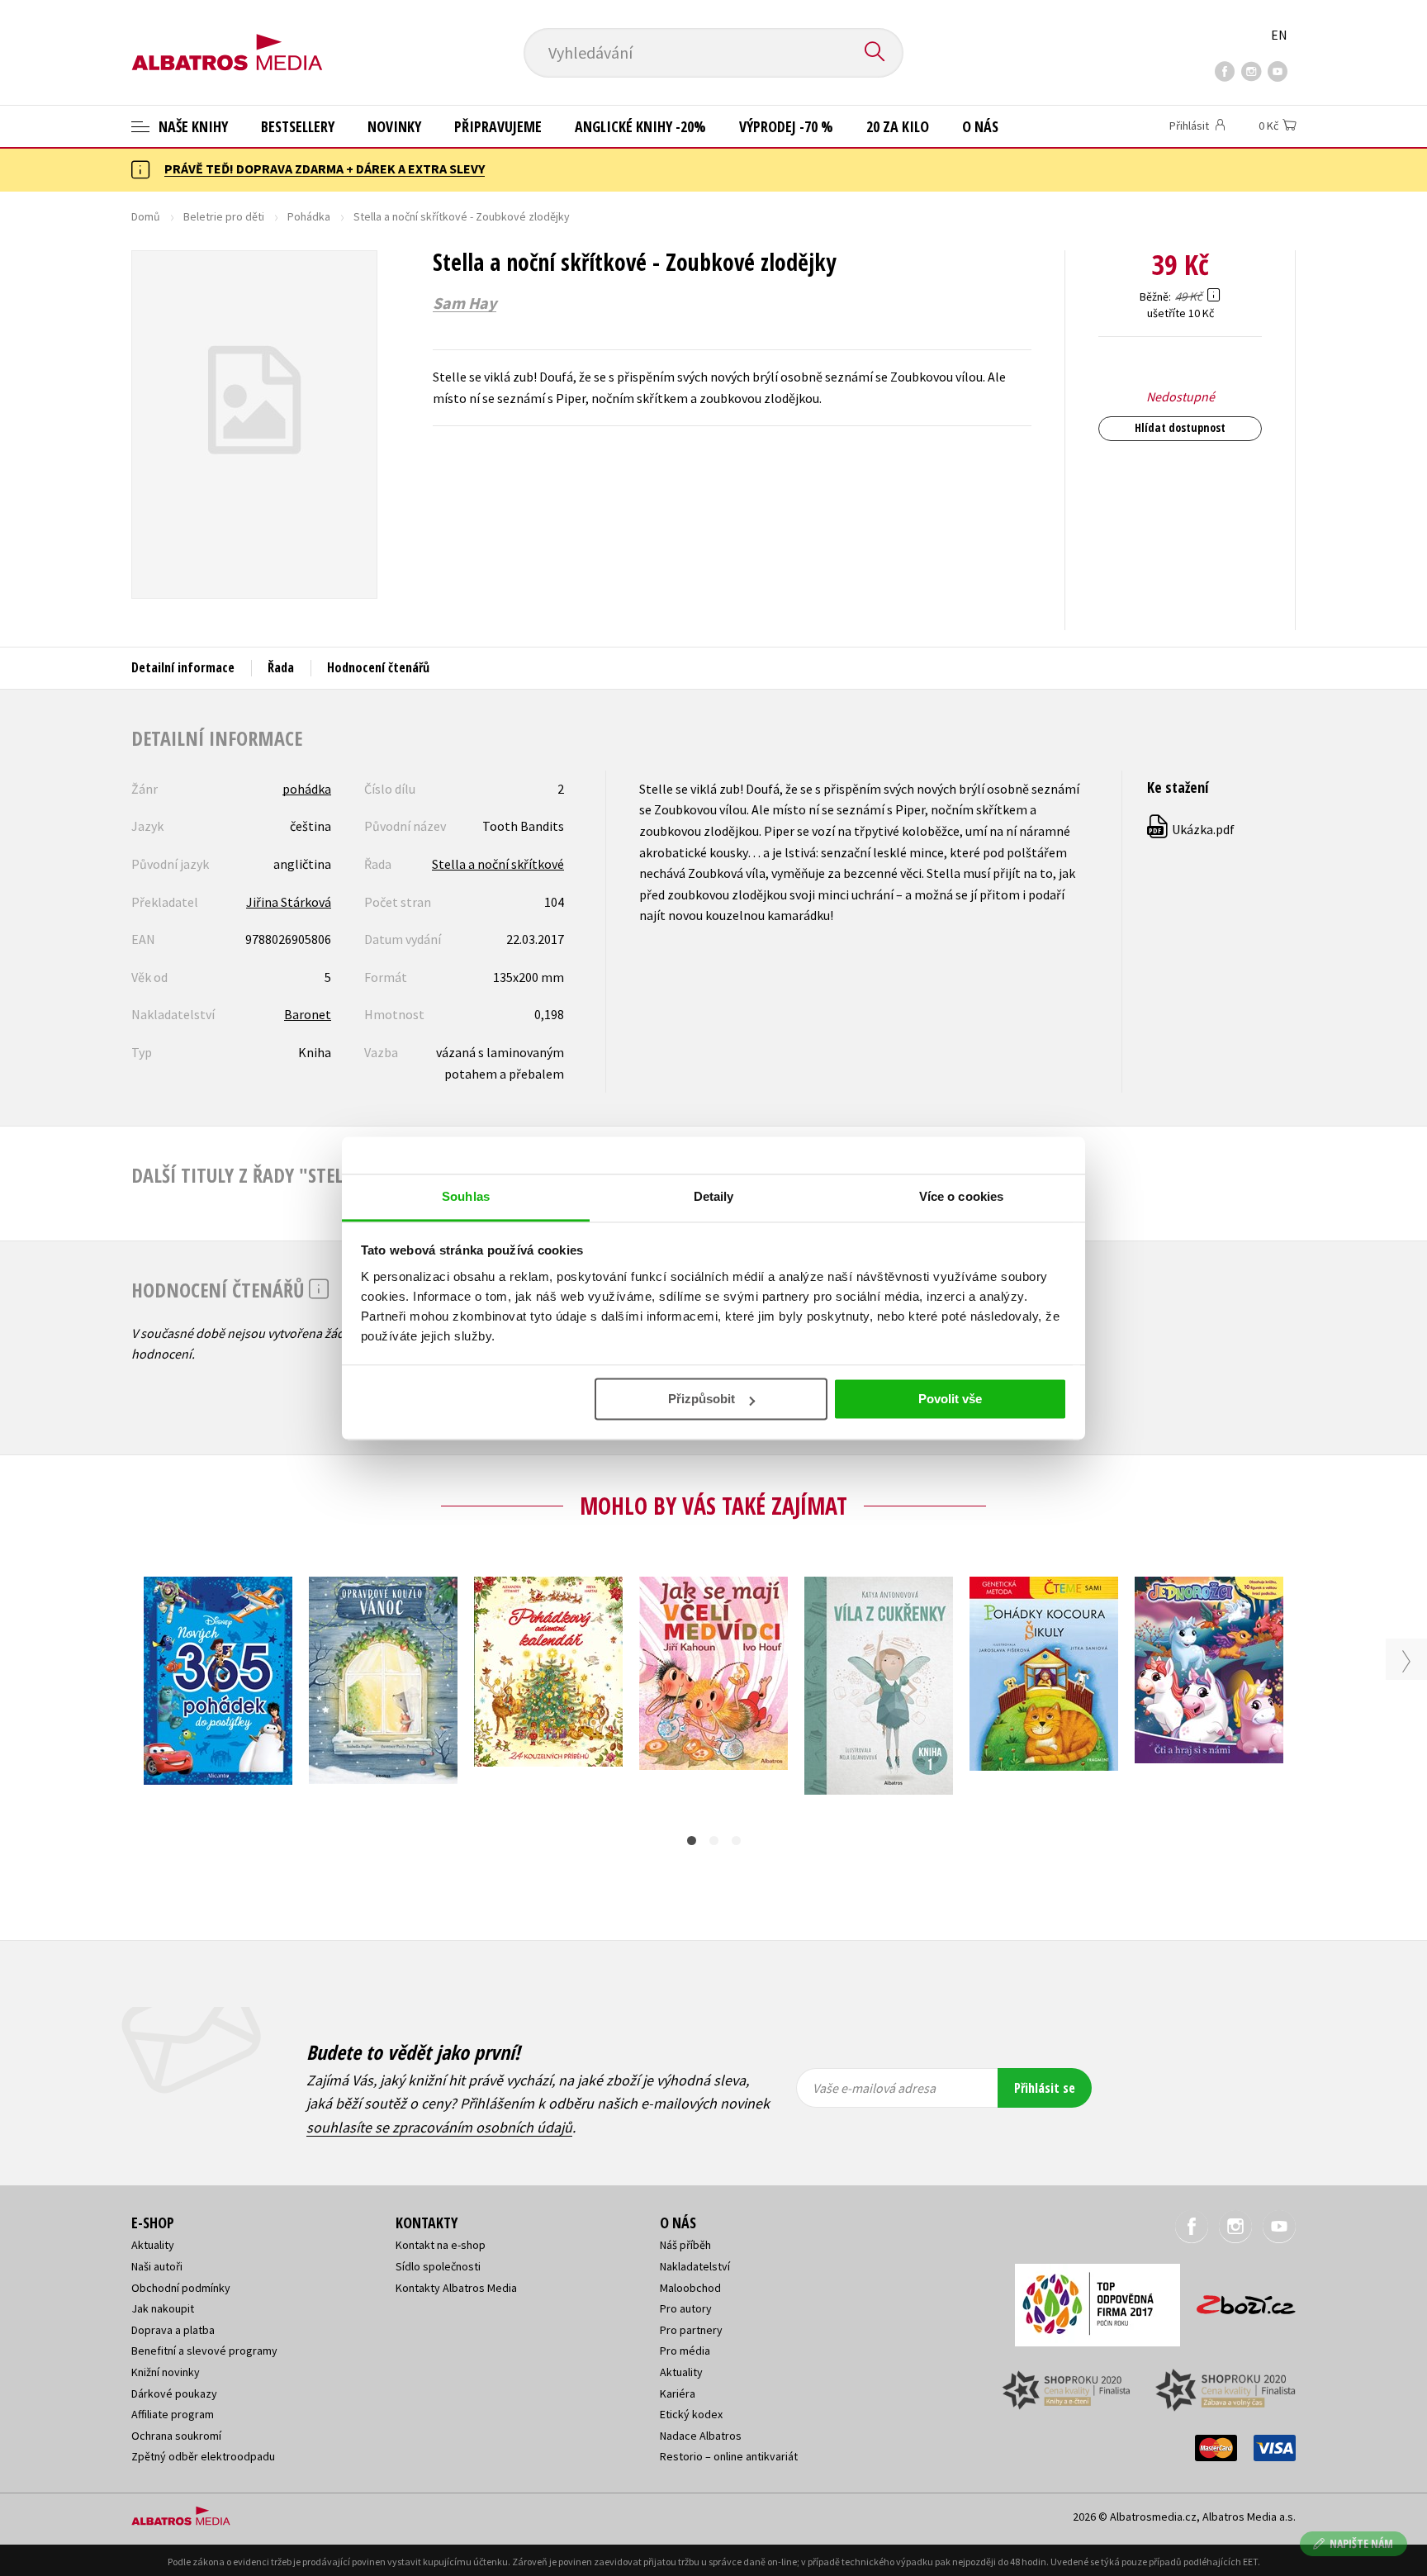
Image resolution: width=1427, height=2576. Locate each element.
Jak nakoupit (163, 2308)
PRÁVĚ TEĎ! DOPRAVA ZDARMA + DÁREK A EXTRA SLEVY (325, 168)
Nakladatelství (695, 2266)
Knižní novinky (166, 2372)
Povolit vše (950, 1399)
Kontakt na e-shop (441, 2245)
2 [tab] (714, 1841)
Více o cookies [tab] (961, 1196)
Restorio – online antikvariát (729, 2456)
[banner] (227, 39)
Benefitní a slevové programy (204, 2351)
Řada (281, 667)
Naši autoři (157, 2266)
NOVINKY (394, 126)
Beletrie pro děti (224, 216)
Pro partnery (691, 2330)
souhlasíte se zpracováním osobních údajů (439, 2127)
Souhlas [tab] (466, 1196)
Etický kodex (691, 2414)
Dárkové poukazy (174, 2393)
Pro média (685, 2351)
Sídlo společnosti (438, 2266)
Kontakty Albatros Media (456, 2288)
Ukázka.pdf (1192, 829)
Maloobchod (690, 2288)
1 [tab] (692, 1841)
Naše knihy (192, 126)
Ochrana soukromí (176, 2436)
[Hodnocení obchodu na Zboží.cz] (1238, 2300)
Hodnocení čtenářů (378, 667)
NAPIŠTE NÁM (1361, 2543)
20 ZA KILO (898, 126)
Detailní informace (183, 667)
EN (1279, 35)
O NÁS (980, 126)
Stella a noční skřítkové (498, 864)
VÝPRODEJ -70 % (786, 126)
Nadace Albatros (701, 2436)
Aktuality (153, 2245)
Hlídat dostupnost (1180, 427)
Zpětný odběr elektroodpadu (203, 2456)
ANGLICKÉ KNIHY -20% (640, 126)
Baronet (308, 1014)
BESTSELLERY (298, 126)
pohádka (307, 789)
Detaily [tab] (714, 1196)
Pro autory (686, 2308)
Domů (146, 216)
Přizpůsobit (702, 1399)
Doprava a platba (173, 2330)
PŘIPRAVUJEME (498, 126)
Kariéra (678, 2393)
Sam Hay (465, 303)
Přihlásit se (1045, 2088)
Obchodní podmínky (181, 2288)
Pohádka (309, 216)
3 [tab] (736, 1841)
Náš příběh (685, 2245)
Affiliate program (173, 2414)
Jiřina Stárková (289, 902)
